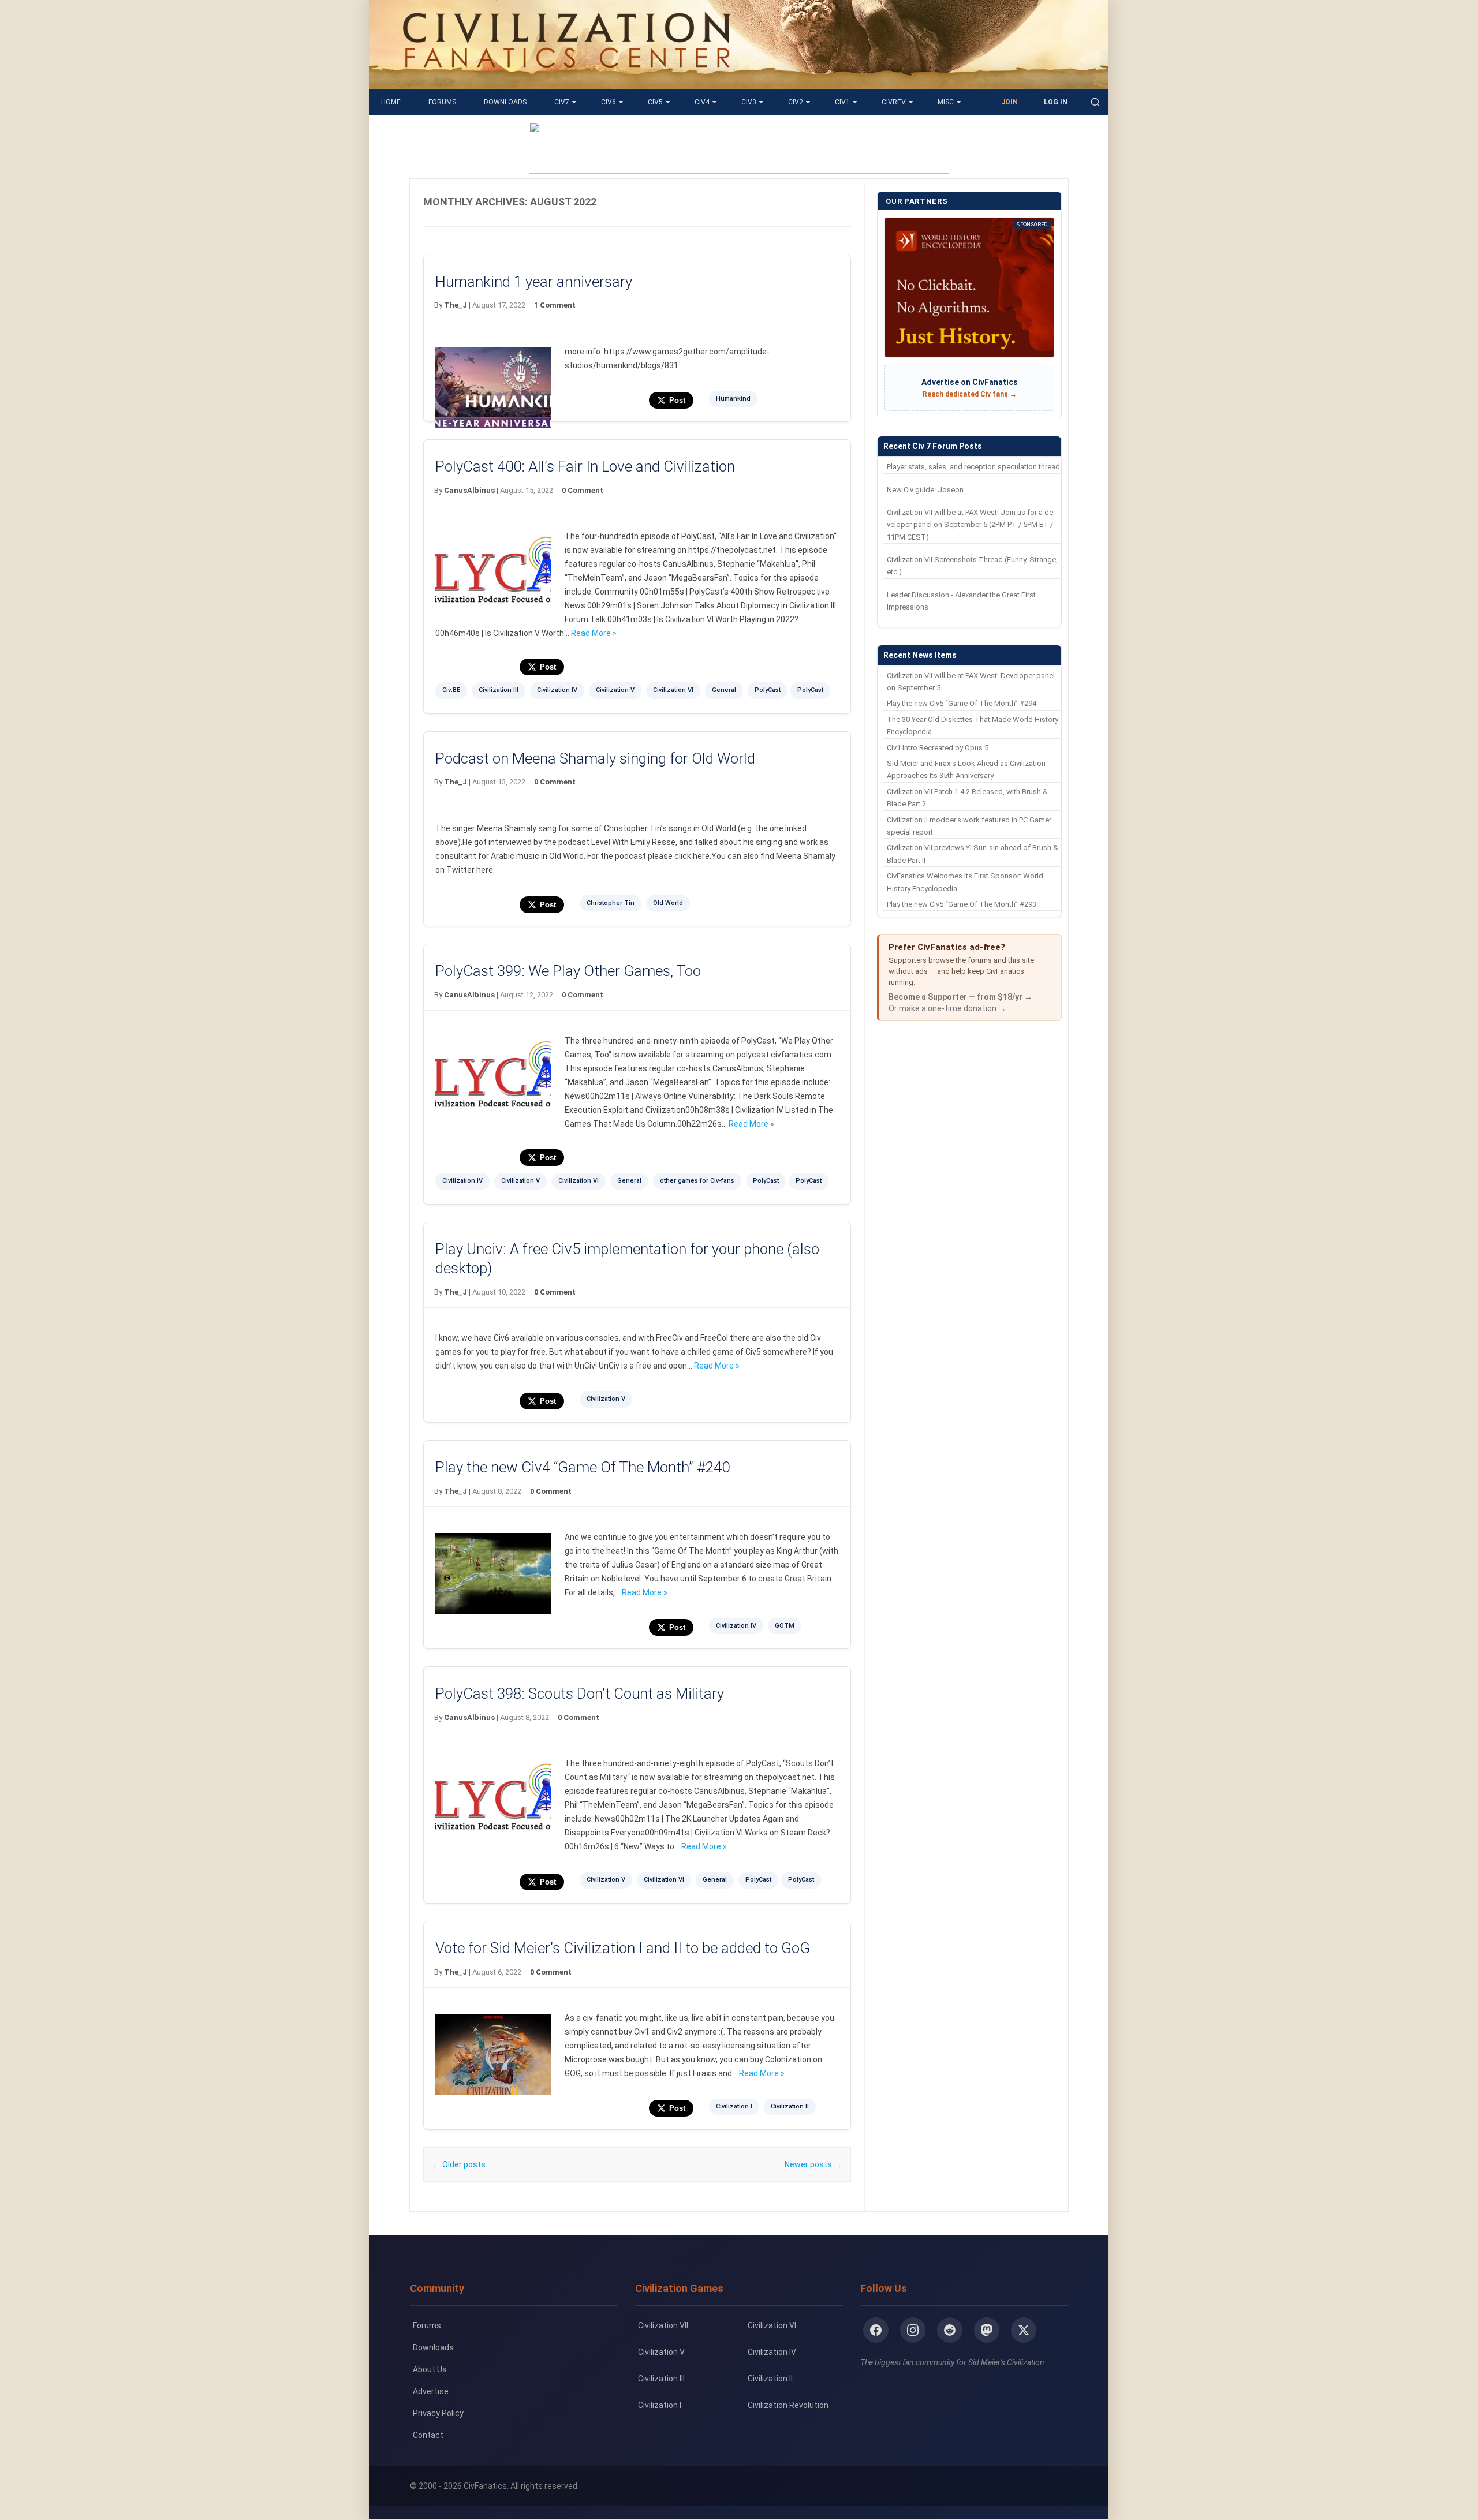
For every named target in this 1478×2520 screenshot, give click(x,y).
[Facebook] (876, 2330)
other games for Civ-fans (697, 1181)
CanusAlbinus (469, 490)
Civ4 (702, 102)
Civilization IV (557, 690)
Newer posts (813, 2164)
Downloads (505, 102)
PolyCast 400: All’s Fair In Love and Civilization (585, 466)
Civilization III (499, 690)
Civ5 (655, 102)
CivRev (894, 102)
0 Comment (583, 490)
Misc (946, 102)
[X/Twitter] (1024, 2330)
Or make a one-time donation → (947, 1008)
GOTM (785, 1626)
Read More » (594, 633)
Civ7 (562, 102)
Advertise (431, 2391)
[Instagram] (913, 2330)
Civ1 (842, 102)
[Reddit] (950, 2330)
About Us (430, 2369)
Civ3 (749, 102)
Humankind (733, 399)
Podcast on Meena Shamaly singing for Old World (595, 758)
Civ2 (796, 102)
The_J (456, 305)
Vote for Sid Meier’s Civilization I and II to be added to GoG (623, 1948)
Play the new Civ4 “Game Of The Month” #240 (583, 1467)
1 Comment (555, 305)
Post (677, 400)
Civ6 (609, 102)
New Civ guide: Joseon (925, 490)
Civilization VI (673, 690)
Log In (1056, 102)
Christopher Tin (611, 903)
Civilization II (790, 2106)
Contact (428, 2435)
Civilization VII (663, 2325)
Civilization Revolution (788, 2405)
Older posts (459, 2164)
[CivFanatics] (567, 81)
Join (1009, 102)
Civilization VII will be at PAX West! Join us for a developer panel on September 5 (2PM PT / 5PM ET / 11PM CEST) (971, 525)
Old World (668, 903)
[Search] (1095, 102)
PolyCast (768, 690)
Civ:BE (451, 690)
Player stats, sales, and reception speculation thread (973, 467)
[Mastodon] (987, 2330)
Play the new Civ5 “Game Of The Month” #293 (962, 904)
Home (391, 102)
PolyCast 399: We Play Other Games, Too (568, 971)
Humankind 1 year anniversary (534, 282)
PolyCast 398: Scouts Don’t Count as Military (580, 1693)
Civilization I (734, 2106)
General (724, 690)
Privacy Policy (438, 2413)
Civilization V (615, 690)
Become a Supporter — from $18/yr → (960, 997)
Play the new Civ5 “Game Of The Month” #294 (962, 703)
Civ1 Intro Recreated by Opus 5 (938, 748)
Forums (442, 102)
